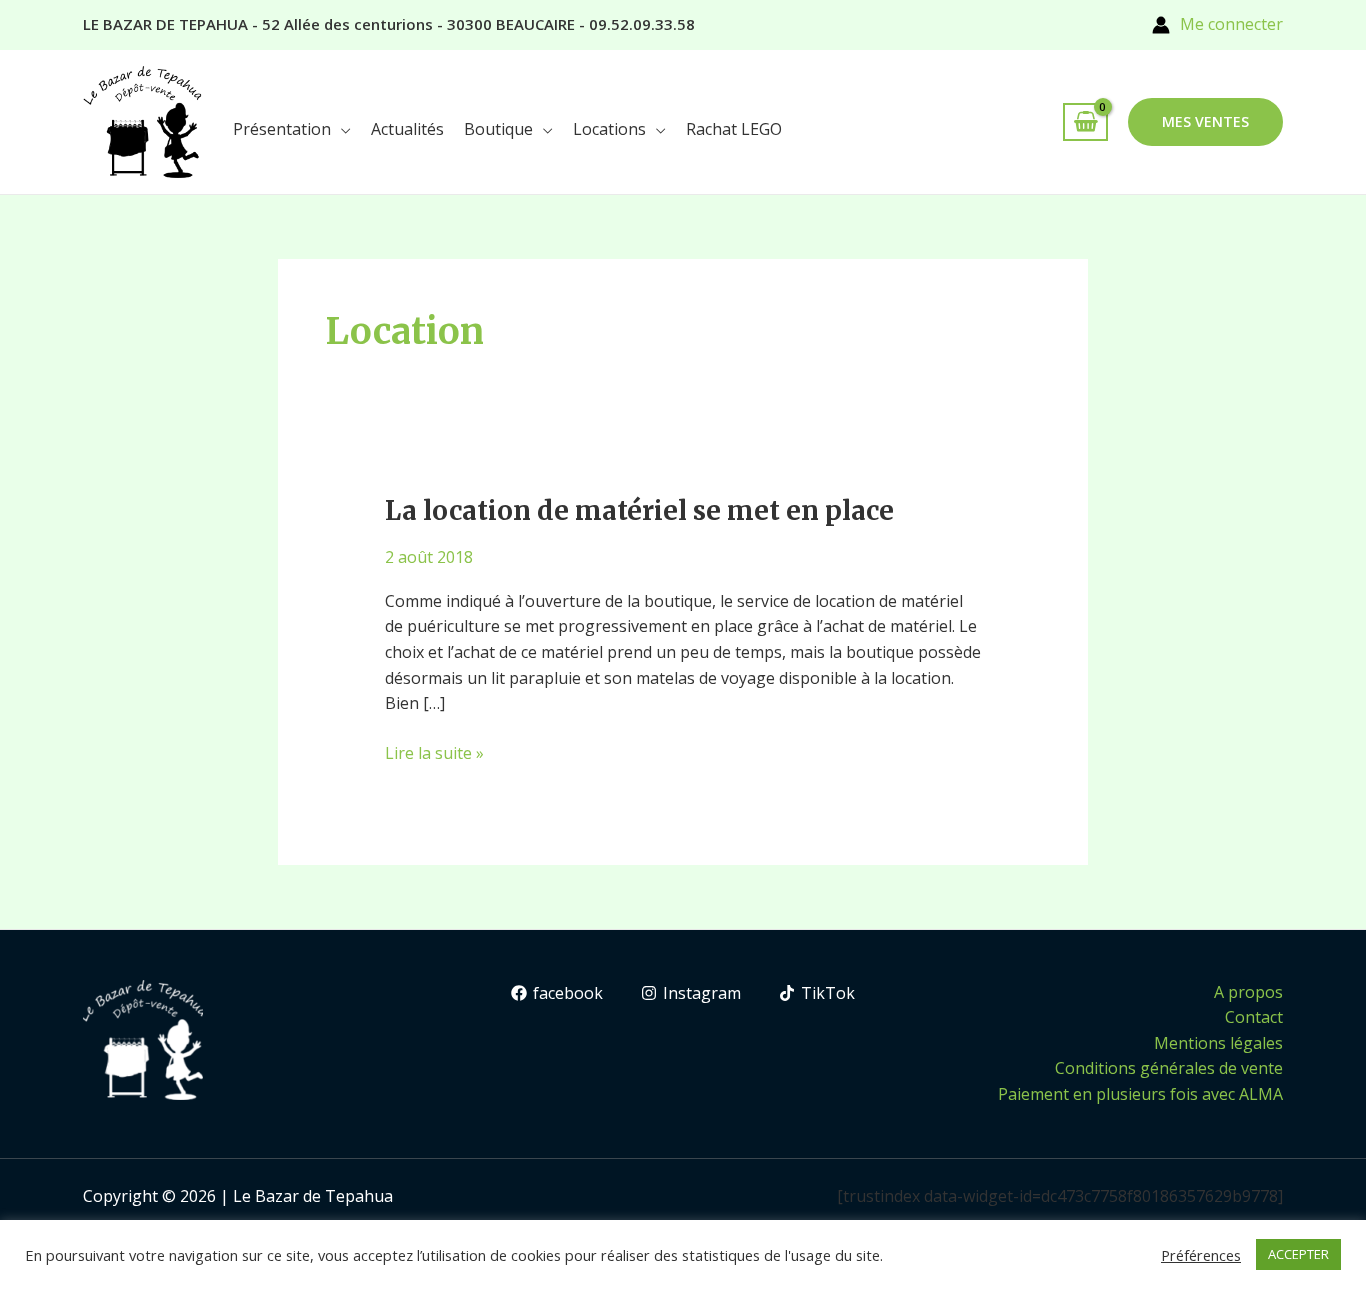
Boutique (498, 129)
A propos (1248, 992)
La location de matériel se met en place (639, 510)
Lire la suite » (434, 752)
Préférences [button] (1201, 1255)
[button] (1205, 122)
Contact (1254, 1017)
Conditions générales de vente (1169, 1068)
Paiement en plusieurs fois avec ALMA (1140, 1094)
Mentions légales (1218, 1043)
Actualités (407, 129)
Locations (609, 129)
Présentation (282, 129)
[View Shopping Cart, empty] (1085, 122)
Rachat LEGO (734, 129)
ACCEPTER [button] (1298, 1254)
